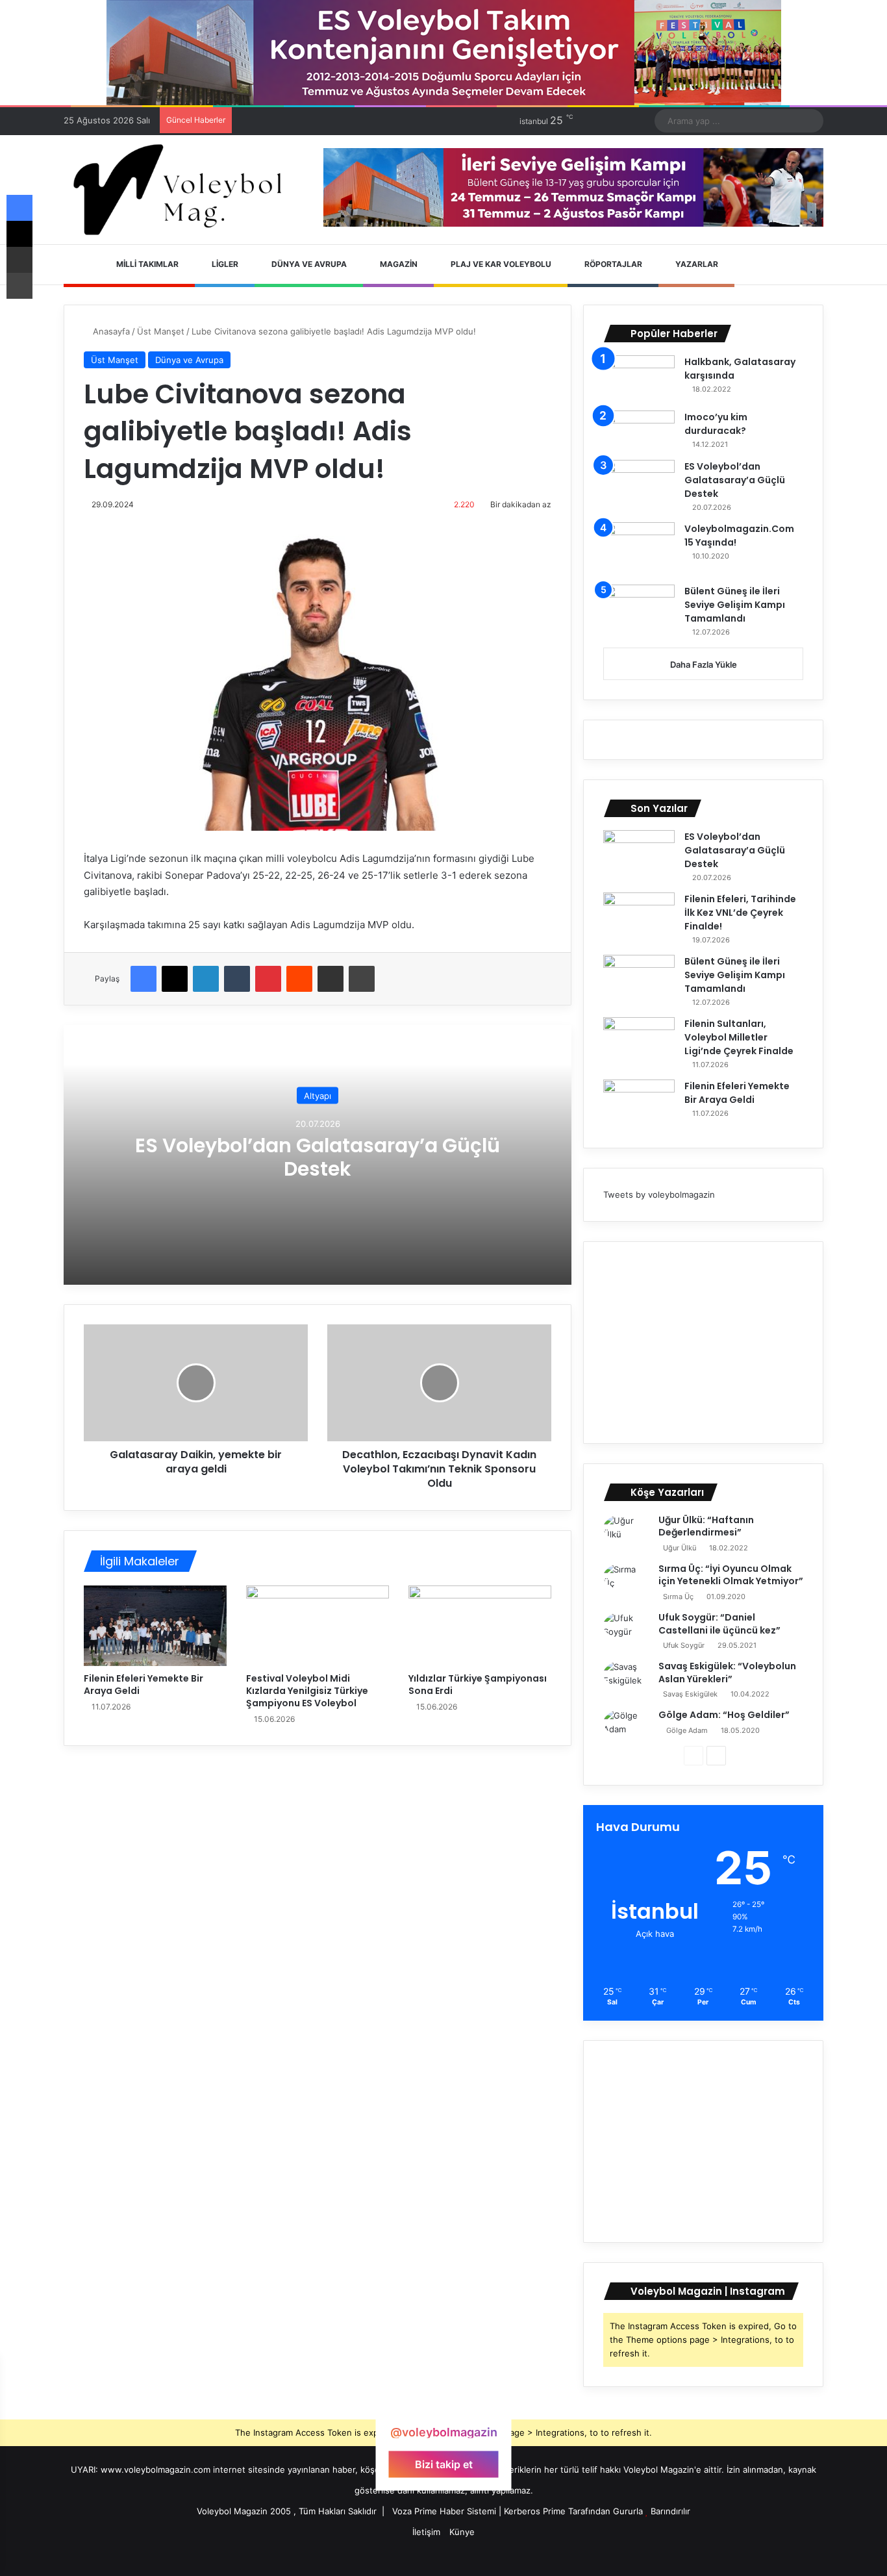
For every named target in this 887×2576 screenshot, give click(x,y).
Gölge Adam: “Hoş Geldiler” (724, 1715)
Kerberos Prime (535, 2511)
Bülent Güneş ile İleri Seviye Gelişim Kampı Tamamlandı (735, 605)
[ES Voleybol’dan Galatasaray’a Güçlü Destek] (639, 484)
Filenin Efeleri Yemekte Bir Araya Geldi (144, 1685)
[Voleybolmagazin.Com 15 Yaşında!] (639, 549)
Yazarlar (696, 264)
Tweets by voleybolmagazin (659, 1194)
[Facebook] (144, 979)
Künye (462, 2532)
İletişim (426, 2532)
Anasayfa (110, 331)
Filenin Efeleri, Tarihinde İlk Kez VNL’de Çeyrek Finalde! (740, 913)
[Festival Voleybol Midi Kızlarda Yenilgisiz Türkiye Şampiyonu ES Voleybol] (318, 1626)
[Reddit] (299, 979)
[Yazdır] (362, 979)
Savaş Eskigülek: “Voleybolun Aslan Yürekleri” (727, 1673)
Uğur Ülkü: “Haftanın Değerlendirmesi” (706, 1526)
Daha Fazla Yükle (704, 664)
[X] (175, 979)
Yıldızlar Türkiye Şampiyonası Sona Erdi (478, 1685)
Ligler (224, 264)
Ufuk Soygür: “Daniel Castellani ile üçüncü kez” (719, 1624)
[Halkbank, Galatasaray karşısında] (639, 378)
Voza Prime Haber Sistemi (444, 2511)
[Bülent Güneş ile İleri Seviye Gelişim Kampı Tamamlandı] (639, 609)
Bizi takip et (444, 2464)
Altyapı (318, 1095)
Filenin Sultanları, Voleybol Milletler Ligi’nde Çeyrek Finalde (739, 1037)
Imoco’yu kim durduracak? (716, 424)
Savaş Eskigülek (690, 1694)
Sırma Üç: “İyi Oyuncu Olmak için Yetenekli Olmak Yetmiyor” (731, 1575)
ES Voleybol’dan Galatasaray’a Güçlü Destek (318, 1156)
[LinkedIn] (206, 979)
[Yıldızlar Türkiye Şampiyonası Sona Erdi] (480, 1626)
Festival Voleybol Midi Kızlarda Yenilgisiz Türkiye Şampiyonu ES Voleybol (307, 1691)
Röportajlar (612, 264)
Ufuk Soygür (684, 1645)
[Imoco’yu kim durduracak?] (639, 431)
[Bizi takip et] (443, 2407)
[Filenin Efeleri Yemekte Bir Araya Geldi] (155, 1626)
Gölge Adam (687, 1730)
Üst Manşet (161, 331)
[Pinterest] (268, 979)
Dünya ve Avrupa (308, 264)
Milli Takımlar (146, 264)
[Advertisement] (703, 1343)
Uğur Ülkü (680, 1548)
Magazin (398, 264)
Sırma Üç (678, 1597)
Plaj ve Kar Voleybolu (500, 264)
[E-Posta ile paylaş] (331, 979)
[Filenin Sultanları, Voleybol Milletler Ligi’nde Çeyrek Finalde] (639, 1042)
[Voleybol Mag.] (184, 190)
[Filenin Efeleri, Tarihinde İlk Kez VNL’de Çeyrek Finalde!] (639, 917)
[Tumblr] (237, 979)
